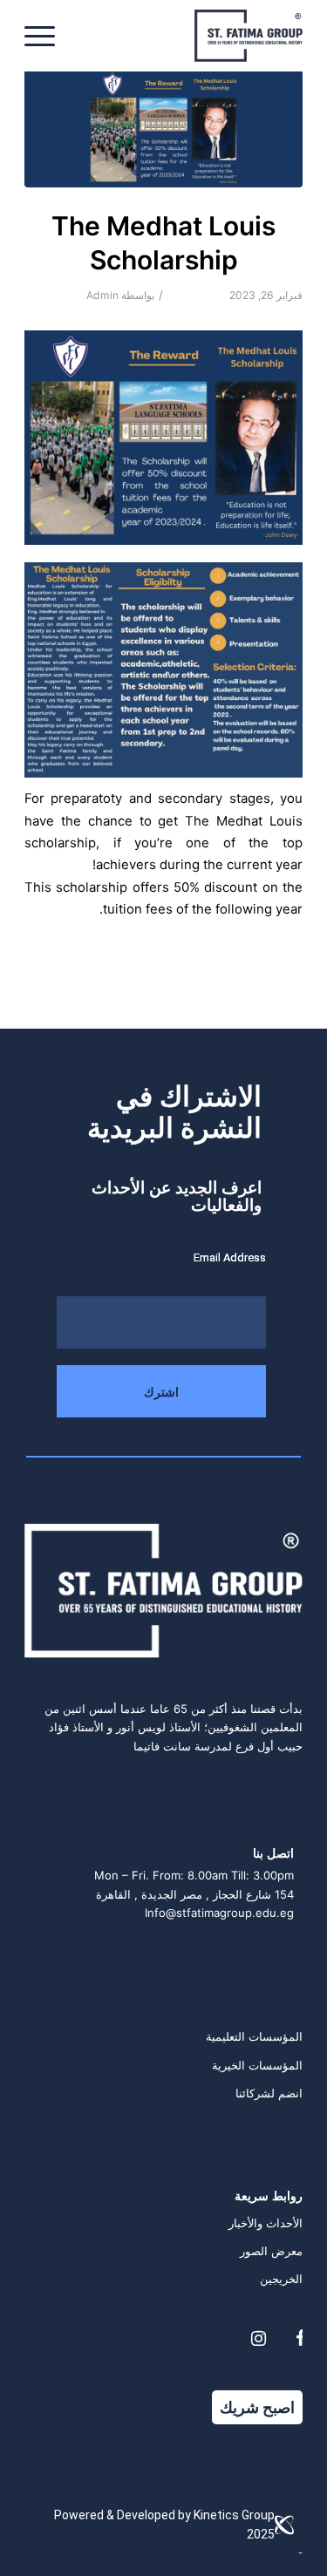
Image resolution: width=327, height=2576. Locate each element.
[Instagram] (258, 2339)
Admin (102, 295)
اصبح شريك (257, 2407)
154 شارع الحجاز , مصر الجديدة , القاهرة (195, 1894)
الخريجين (281, 2279)
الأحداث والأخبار (266, 2223)
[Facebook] (300, 2339)
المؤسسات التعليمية (254, 2036)
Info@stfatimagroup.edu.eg (219, 1913)
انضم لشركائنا (269, 2093)
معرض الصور (271, 2251)
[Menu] (45, 36)
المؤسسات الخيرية (257, 2065)
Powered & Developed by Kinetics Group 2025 (164, 2524)
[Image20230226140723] (163, 129)
